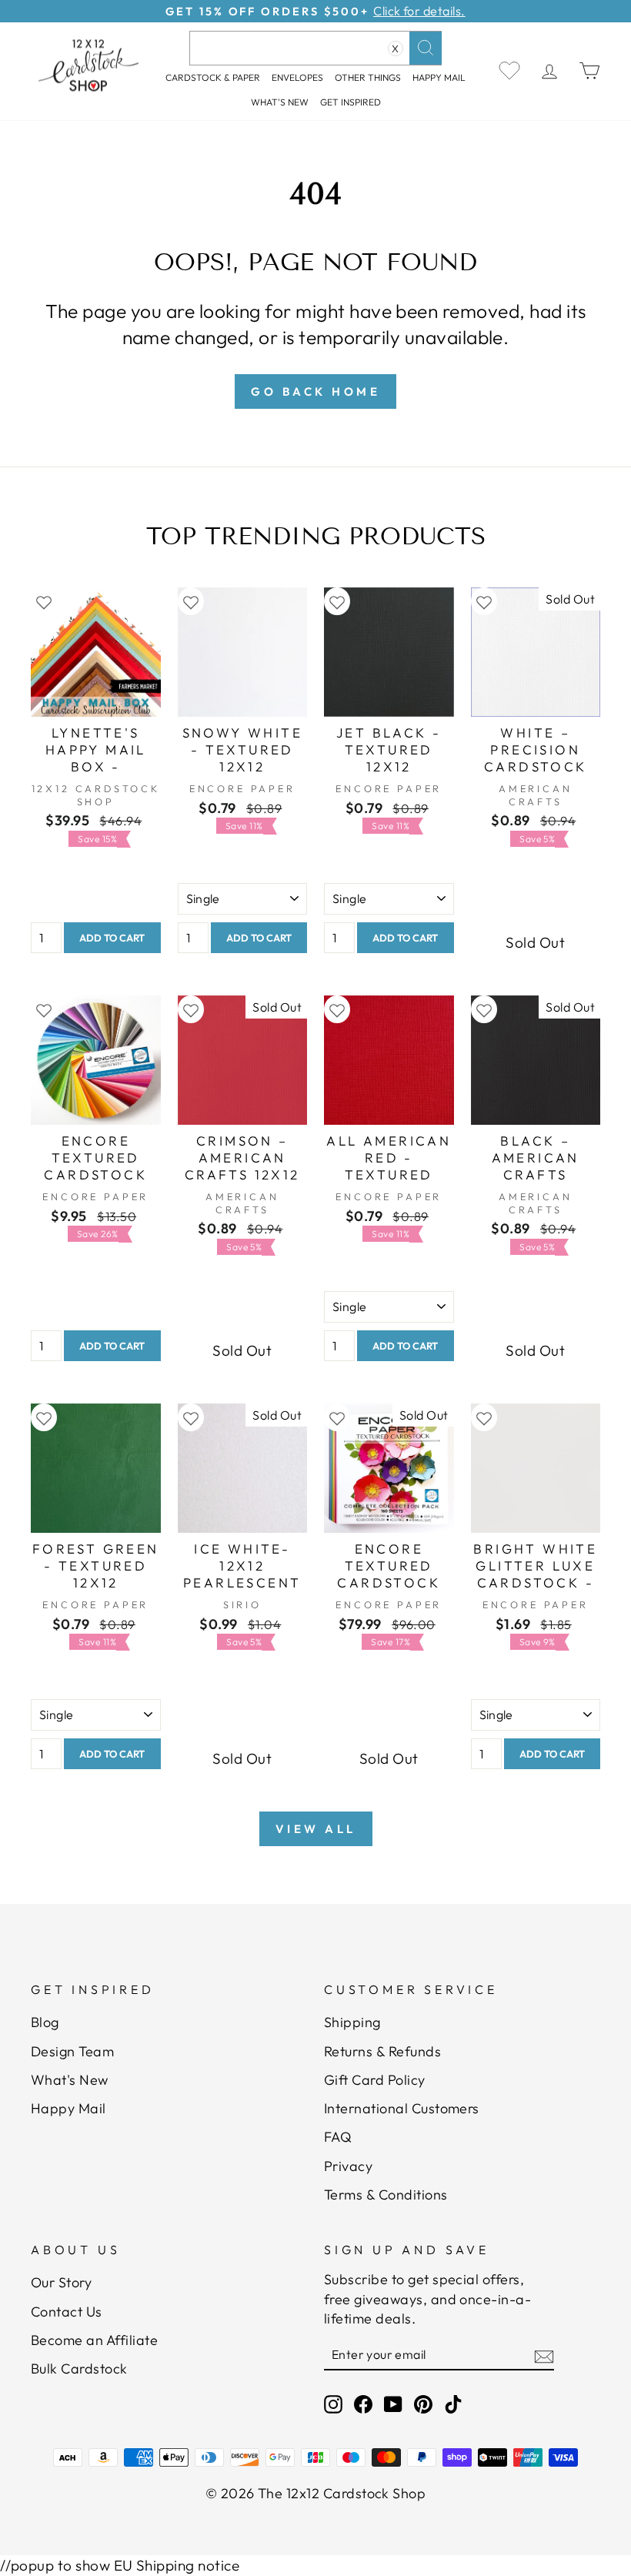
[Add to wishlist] (44, 602)
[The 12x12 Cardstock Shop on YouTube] (393, 2403)
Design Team (72, 2051)
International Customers (402, 2108)
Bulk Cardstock (79, 2369)
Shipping (352, 2022)
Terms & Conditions (386, 2195)
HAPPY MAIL (439, 77)
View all (316, 1829)
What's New (280, 102)
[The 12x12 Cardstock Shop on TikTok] (453, 2403)
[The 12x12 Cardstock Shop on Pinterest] (423, 2403)
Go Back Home (315, 391)
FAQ (338, 2137)
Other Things (368, 77)
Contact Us (67, 2312)
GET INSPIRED (351, 102)
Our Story (61, 2282)
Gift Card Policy (375, 2080)
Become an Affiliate (94, 2340)
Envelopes (297, 77)
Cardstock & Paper (213, 77)
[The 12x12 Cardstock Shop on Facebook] (363, 2403)
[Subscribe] (544, 2355)
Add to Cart (112, 938)
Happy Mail (68, 2108)
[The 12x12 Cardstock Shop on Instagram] (333, 2403)
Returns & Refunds (382, 2051)
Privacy (348, 2166)
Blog (45, 2022)
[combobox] (315, 48)
